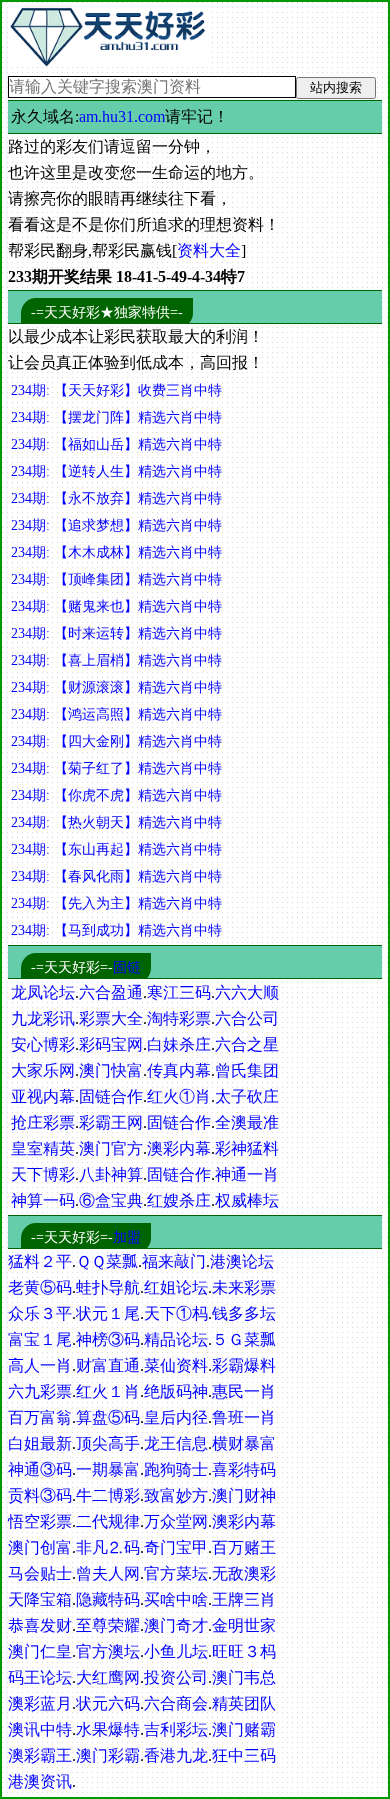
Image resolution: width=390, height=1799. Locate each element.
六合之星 (247, 1044)
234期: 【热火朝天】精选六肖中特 (116, 822)
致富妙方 (176, 1495)
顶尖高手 (108, 1443)
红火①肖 (179, 1096)
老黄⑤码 (40, 1287)
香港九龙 (176, 1755)
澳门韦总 (244, 1677)
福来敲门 (174, 1261)
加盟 (127, 1237)
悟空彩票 (40, 1521)
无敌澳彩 (244, 1573)
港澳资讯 (40, 1781)
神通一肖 (247, 1174)
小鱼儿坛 (176, 1651)
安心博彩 (43, 1044)
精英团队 (244, 1703)
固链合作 (111, 1096)
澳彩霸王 (40, 1755)
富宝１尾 (40, 1339)
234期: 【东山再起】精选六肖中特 (116, 849)
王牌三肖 (244, 1599)
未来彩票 (244, 1287)
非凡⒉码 (108, 1547)
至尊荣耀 (108, 1625)
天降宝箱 (40, 1599)
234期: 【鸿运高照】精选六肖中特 (116, 714)
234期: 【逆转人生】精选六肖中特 (116, 471)
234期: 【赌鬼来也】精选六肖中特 (116, 606)
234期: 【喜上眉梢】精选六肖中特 (116, 660)
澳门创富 (40, 1547)
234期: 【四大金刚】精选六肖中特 (116, 741)
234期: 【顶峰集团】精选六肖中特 (116, 579)
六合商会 (176, 1703)
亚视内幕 (43, 1096)
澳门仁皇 (40, 1651)
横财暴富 (244, 1443)
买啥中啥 (176, 1599)
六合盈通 (111, 992)
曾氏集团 (247, 1070)
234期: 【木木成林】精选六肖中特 (116, 552)
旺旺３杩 (244, 1651)
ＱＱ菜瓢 (107, 1261)
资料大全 (209, 250)
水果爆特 (108, 1729)
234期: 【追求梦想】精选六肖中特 (116, 525)
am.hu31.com (122, 116)
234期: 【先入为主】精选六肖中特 (116, 903)
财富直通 (108, 1365)
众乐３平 (40, 1313)
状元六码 (108, 1703)
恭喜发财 (40, 1625)
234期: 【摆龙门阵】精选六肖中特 (116, 417)
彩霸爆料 (244, 1365)
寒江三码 (179, 992)
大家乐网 (43, 1070)
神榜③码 (108, 1339)
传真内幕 (179, 1070)
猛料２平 (40, 1261)
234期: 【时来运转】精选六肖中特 (116, 633)
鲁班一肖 (244, 1417)
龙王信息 (176, 1443)
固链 (127, 967)
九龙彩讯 (43, 1018)
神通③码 (40, 1469)
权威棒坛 (247, 1200)
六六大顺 (247, 992)
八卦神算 (111, 1174)
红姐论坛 (176, 1287)
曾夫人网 (108, 1573)
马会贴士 (40, 1573)
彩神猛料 (247, 1148)
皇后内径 (176, 1417)
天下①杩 (176, 1313)
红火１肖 (108, 1391)
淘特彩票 (179, 1018)
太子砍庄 (247, 1096)
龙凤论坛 (43, 992)
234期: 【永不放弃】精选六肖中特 (116, 498)
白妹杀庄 (179, 1044)
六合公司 (247, 1018)
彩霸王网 (111, 1122)
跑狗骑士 (176, 1469)
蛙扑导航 (108, 1287)
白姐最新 (40, 1443)
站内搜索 (336, 87)
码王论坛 (40, 1677)
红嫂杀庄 (179, 1200)
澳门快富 (111, 1070)
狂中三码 (244, 1755)
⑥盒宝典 (111, 1200)
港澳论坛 (242, 1261)
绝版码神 (176, 1391)
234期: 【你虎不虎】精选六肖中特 (116, 795)
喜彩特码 (244, 1469)
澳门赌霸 (244, 1729)
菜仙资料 (176, 1365)
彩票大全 (111, 1018)
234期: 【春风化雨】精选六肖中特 (116, 876)
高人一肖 (40, 1365)
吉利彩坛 (176, 1729)
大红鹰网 (108, 1677)
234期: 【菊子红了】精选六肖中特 (116, 768)
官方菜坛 (176, 1573)
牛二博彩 (108, 1495)
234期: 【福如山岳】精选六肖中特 (116, 444)
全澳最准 (247, 1122)
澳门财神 (244, 1495)
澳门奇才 (176, 1625)
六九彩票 (40, 1391)
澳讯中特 (40, 1729)
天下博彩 (43, 1174)
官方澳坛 (108, 1651)
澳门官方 (111, 1148)
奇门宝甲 (176, 1547)
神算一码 (43, 1200)
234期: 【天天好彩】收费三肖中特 (116, 390)
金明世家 (244, 1625)
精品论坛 (176, 1339)
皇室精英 (43, 1148)
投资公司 (176, 1677)
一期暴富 (108, 1469)
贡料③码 (40, 1495)
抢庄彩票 (43, 1122)
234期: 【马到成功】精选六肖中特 (116, 930)
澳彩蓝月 (40, 1703)
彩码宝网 (111, 1044)
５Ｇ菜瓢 (244, 1339)
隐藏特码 (108, 1599)
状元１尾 (108, 1313)
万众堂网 (176, 1521)
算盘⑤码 (108, 1417)
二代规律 (108, 1521)
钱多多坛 (244, 1313)
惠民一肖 (244, 1391)
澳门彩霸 (108, 1755)
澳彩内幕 (179, 1148)
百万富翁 (40, 1417)
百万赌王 (244, 1547)
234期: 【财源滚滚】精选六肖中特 (116, 687)
